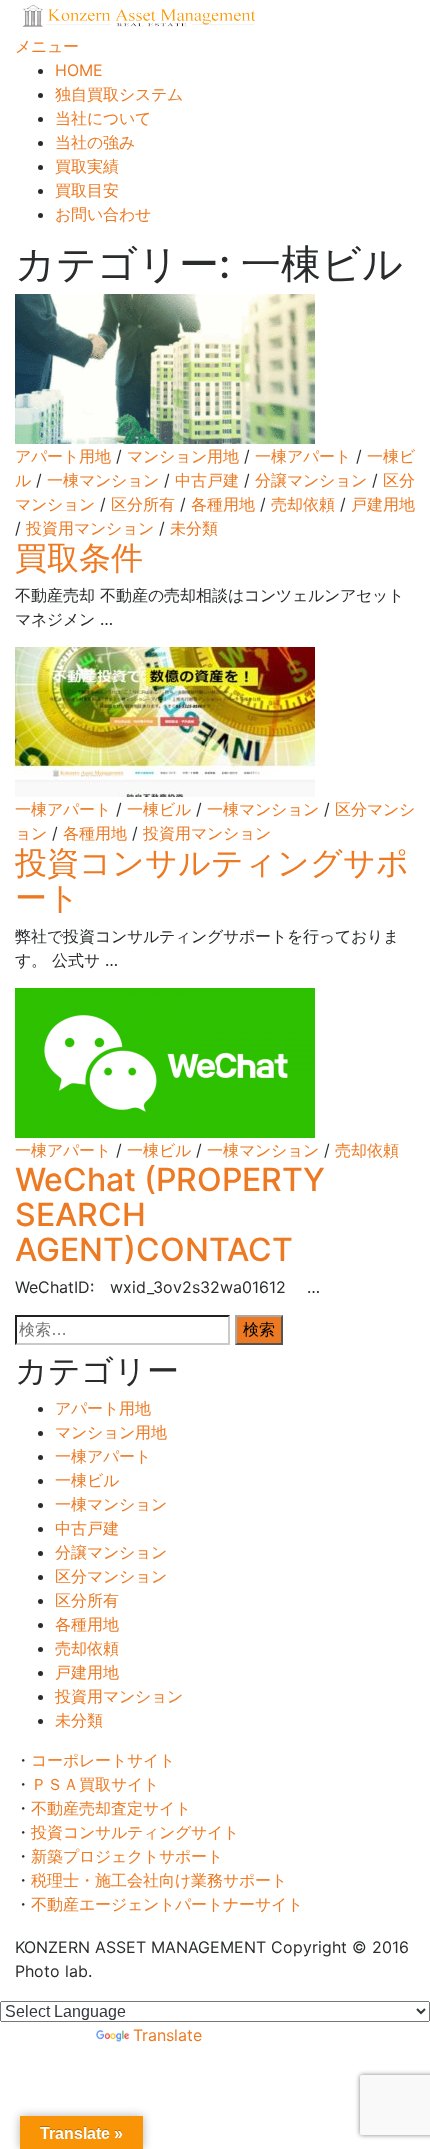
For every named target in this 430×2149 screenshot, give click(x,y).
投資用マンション (90, 528)
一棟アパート (303, 456)
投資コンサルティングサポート (212, 880)
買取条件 (95, 557)
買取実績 (87, 166)
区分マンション (111, 1576)
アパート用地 (63, 456)
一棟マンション (103, 480)
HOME (79, 70)
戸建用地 (383, 504)
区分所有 (143, 504)
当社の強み (95, 142)
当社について (103, 118)
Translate (167, 2035)
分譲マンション (311, 480)
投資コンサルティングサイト (143, 1832)
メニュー (47, 46)
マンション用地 (183, 456)
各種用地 (223, 504)
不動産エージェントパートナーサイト (167, 1904)
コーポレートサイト (111, 1760)
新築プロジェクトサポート (135, 1856)
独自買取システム (119, 94)
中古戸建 (207, 480)
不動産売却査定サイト (119, 1808)
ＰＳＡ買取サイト (103, 1784)
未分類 (194, 528)
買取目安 (87, 190)
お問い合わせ (103, 214)
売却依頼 (303, 504)
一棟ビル (159, 809)
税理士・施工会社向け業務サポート (159, 1880)
